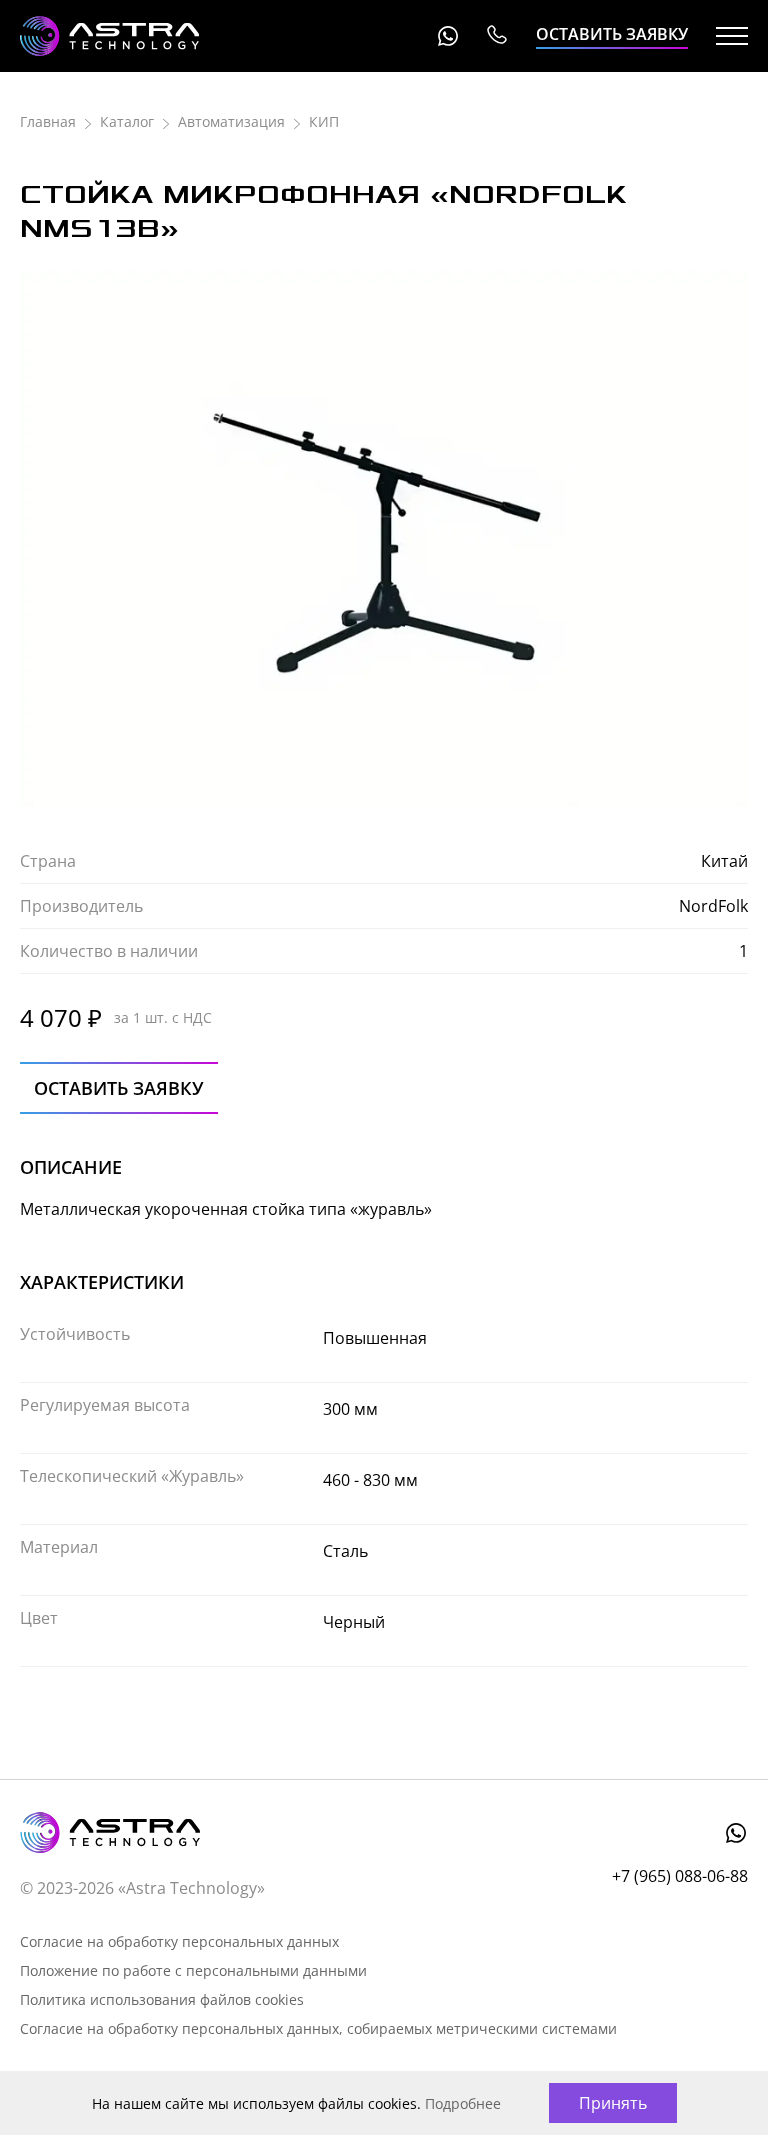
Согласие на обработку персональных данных (179, 1941)
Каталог (127, 121)
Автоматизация (231, 121)
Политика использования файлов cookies (162, 1999)
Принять (613, 2103)
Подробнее (463, 2103)
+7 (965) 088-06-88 (496, 36)
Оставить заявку (612, 34)
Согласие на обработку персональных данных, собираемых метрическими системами (318, 2028)
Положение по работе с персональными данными (193, 1970)
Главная (48, 121)
